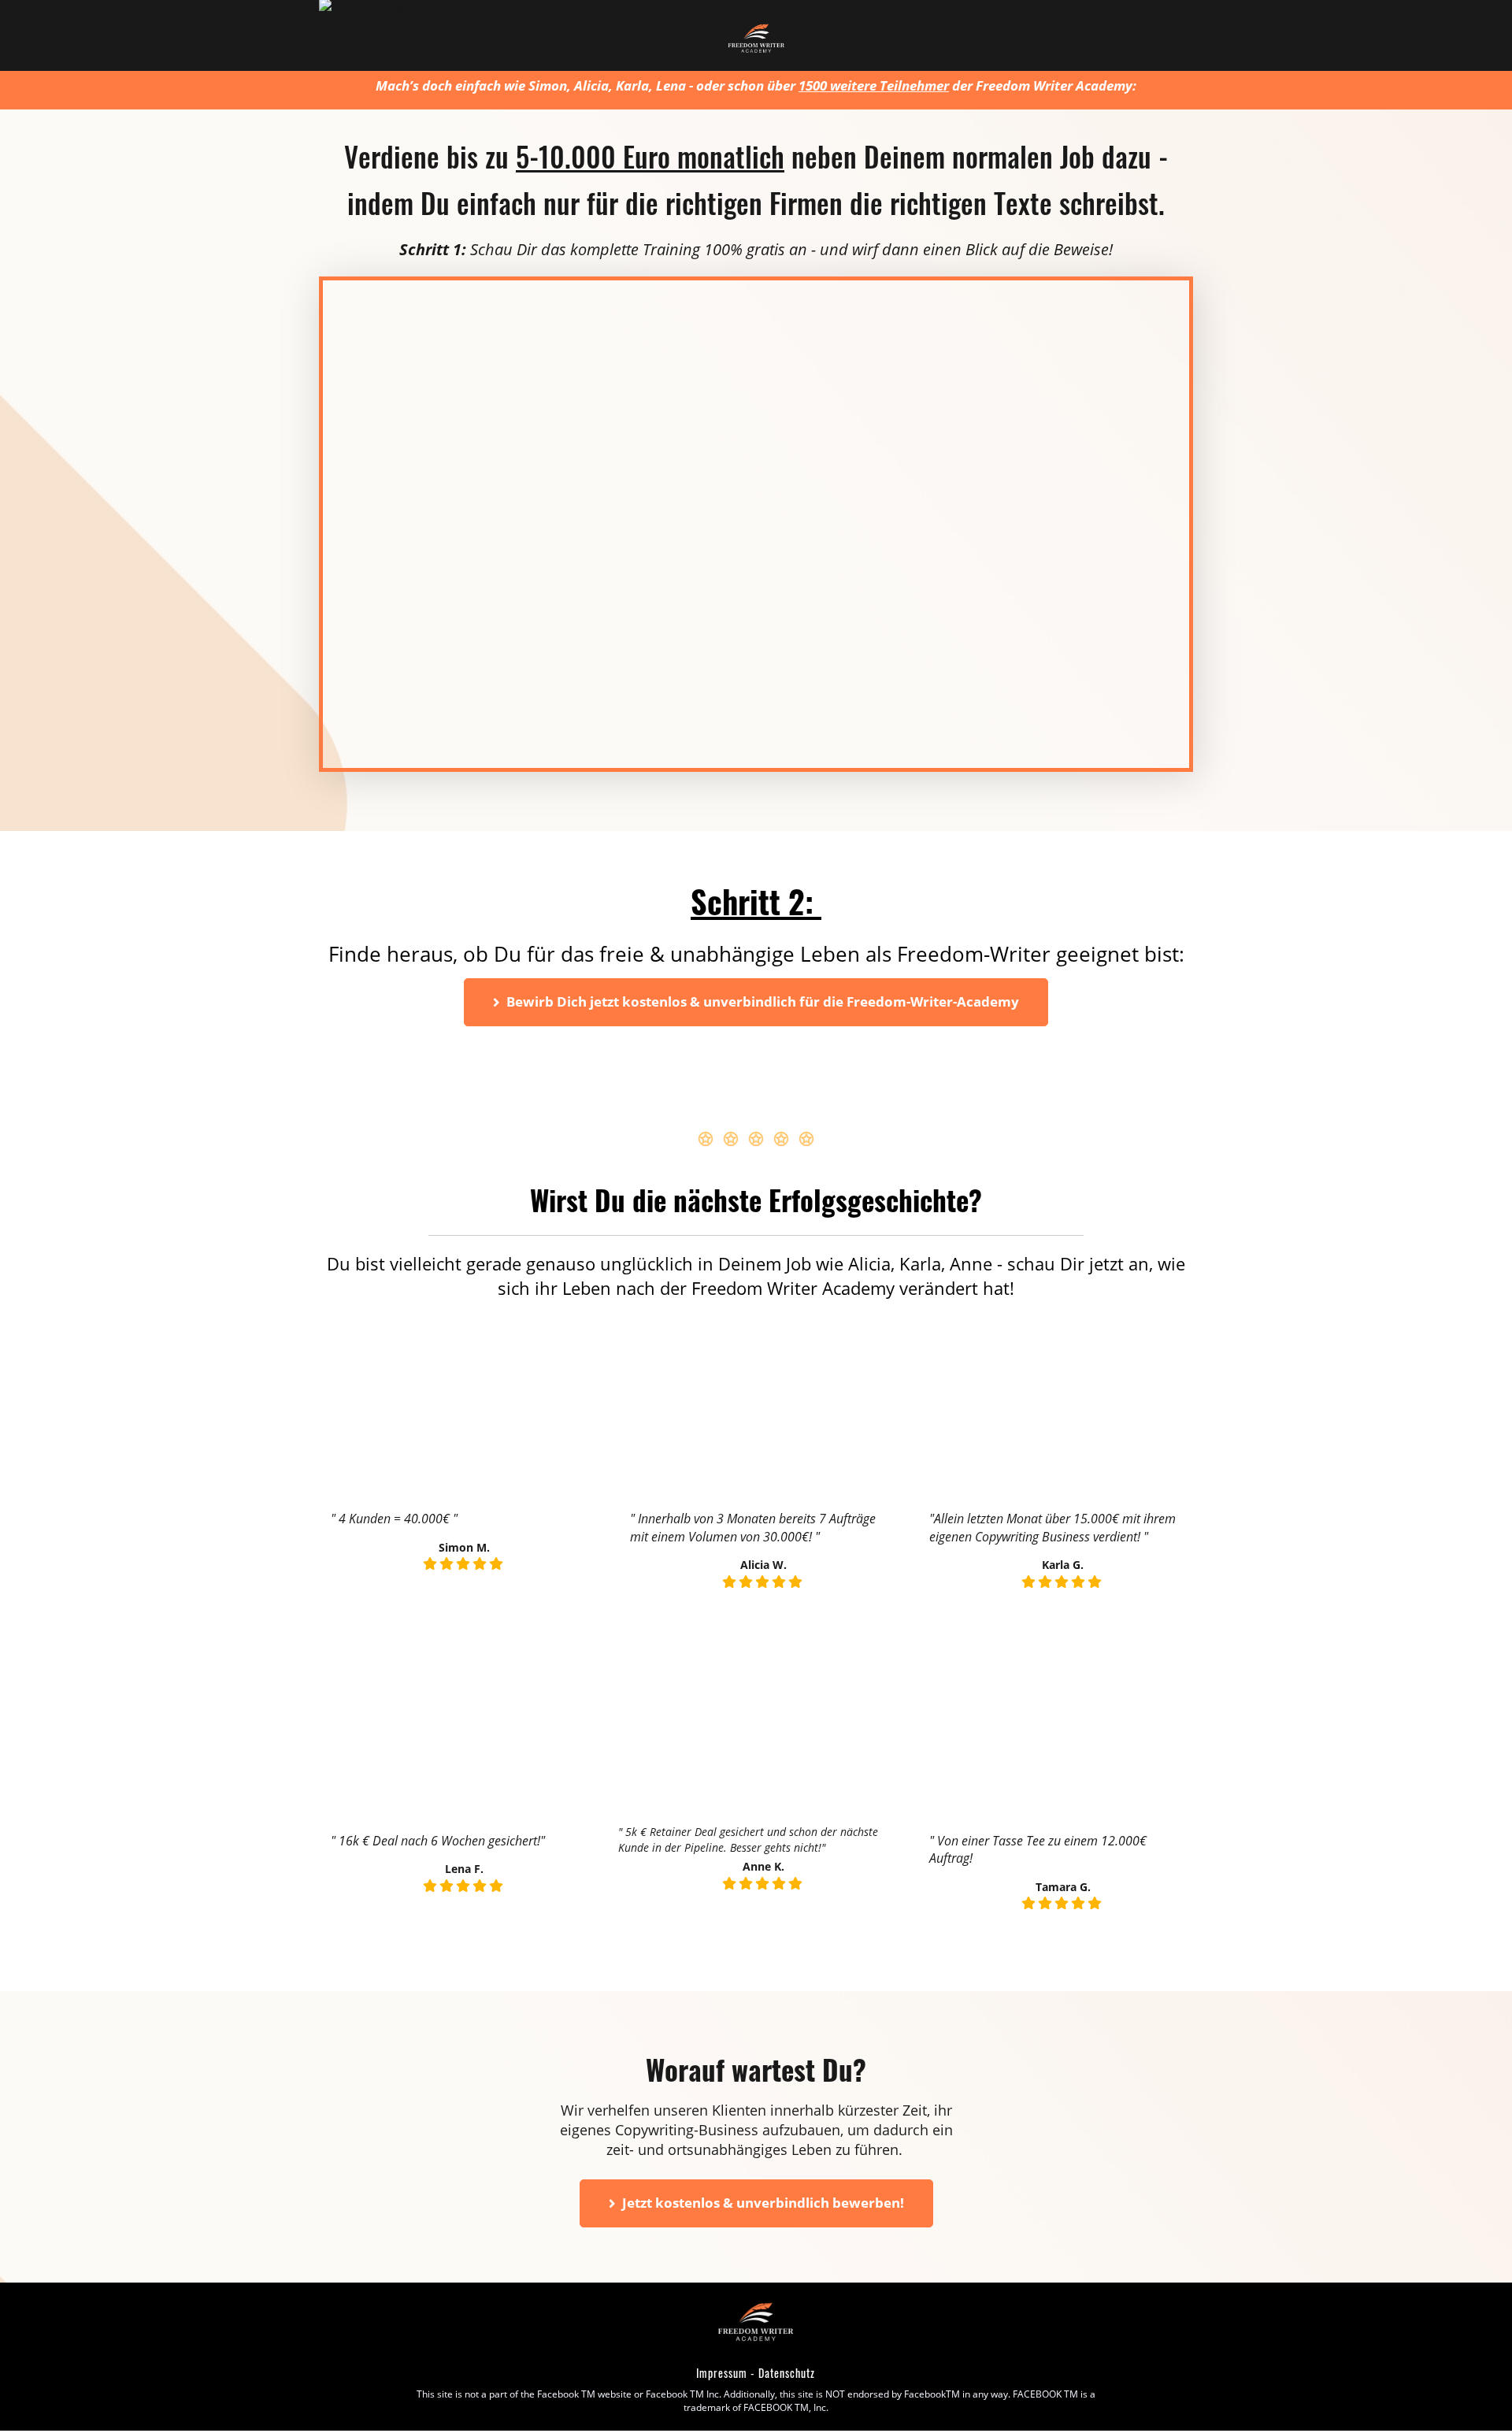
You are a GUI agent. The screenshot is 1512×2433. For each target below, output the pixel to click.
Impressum (722, 2373)
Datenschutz (787, 2373)
